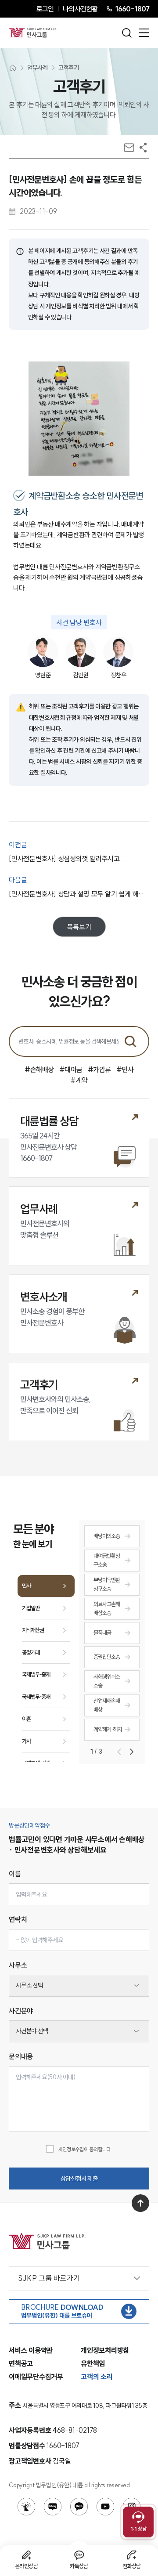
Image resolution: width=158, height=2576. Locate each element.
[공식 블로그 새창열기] (53, 2507)
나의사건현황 (80, 9)
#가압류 (99, 1069)
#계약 (79, 1080)
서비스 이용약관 (31, 2350)
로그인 (45, 9)
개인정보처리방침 (105, 2350)
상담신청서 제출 (79, 2179)
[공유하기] (143, 148)
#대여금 (71, 1069)
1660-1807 (132, 9)
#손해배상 (39, 1069)
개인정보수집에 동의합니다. (85, 2149)
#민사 (125, 1069)
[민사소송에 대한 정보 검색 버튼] (130, 1041)
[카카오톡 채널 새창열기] (79, 2507)
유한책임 (93, 2363)
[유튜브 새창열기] (105, 2507)
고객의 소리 (97, 2377)
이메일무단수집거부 (36, 2377)
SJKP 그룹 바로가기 (49, 2278)
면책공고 (21, 2363)
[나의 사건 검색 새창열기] (26, 2507)
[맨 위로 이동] (140, 2203)
